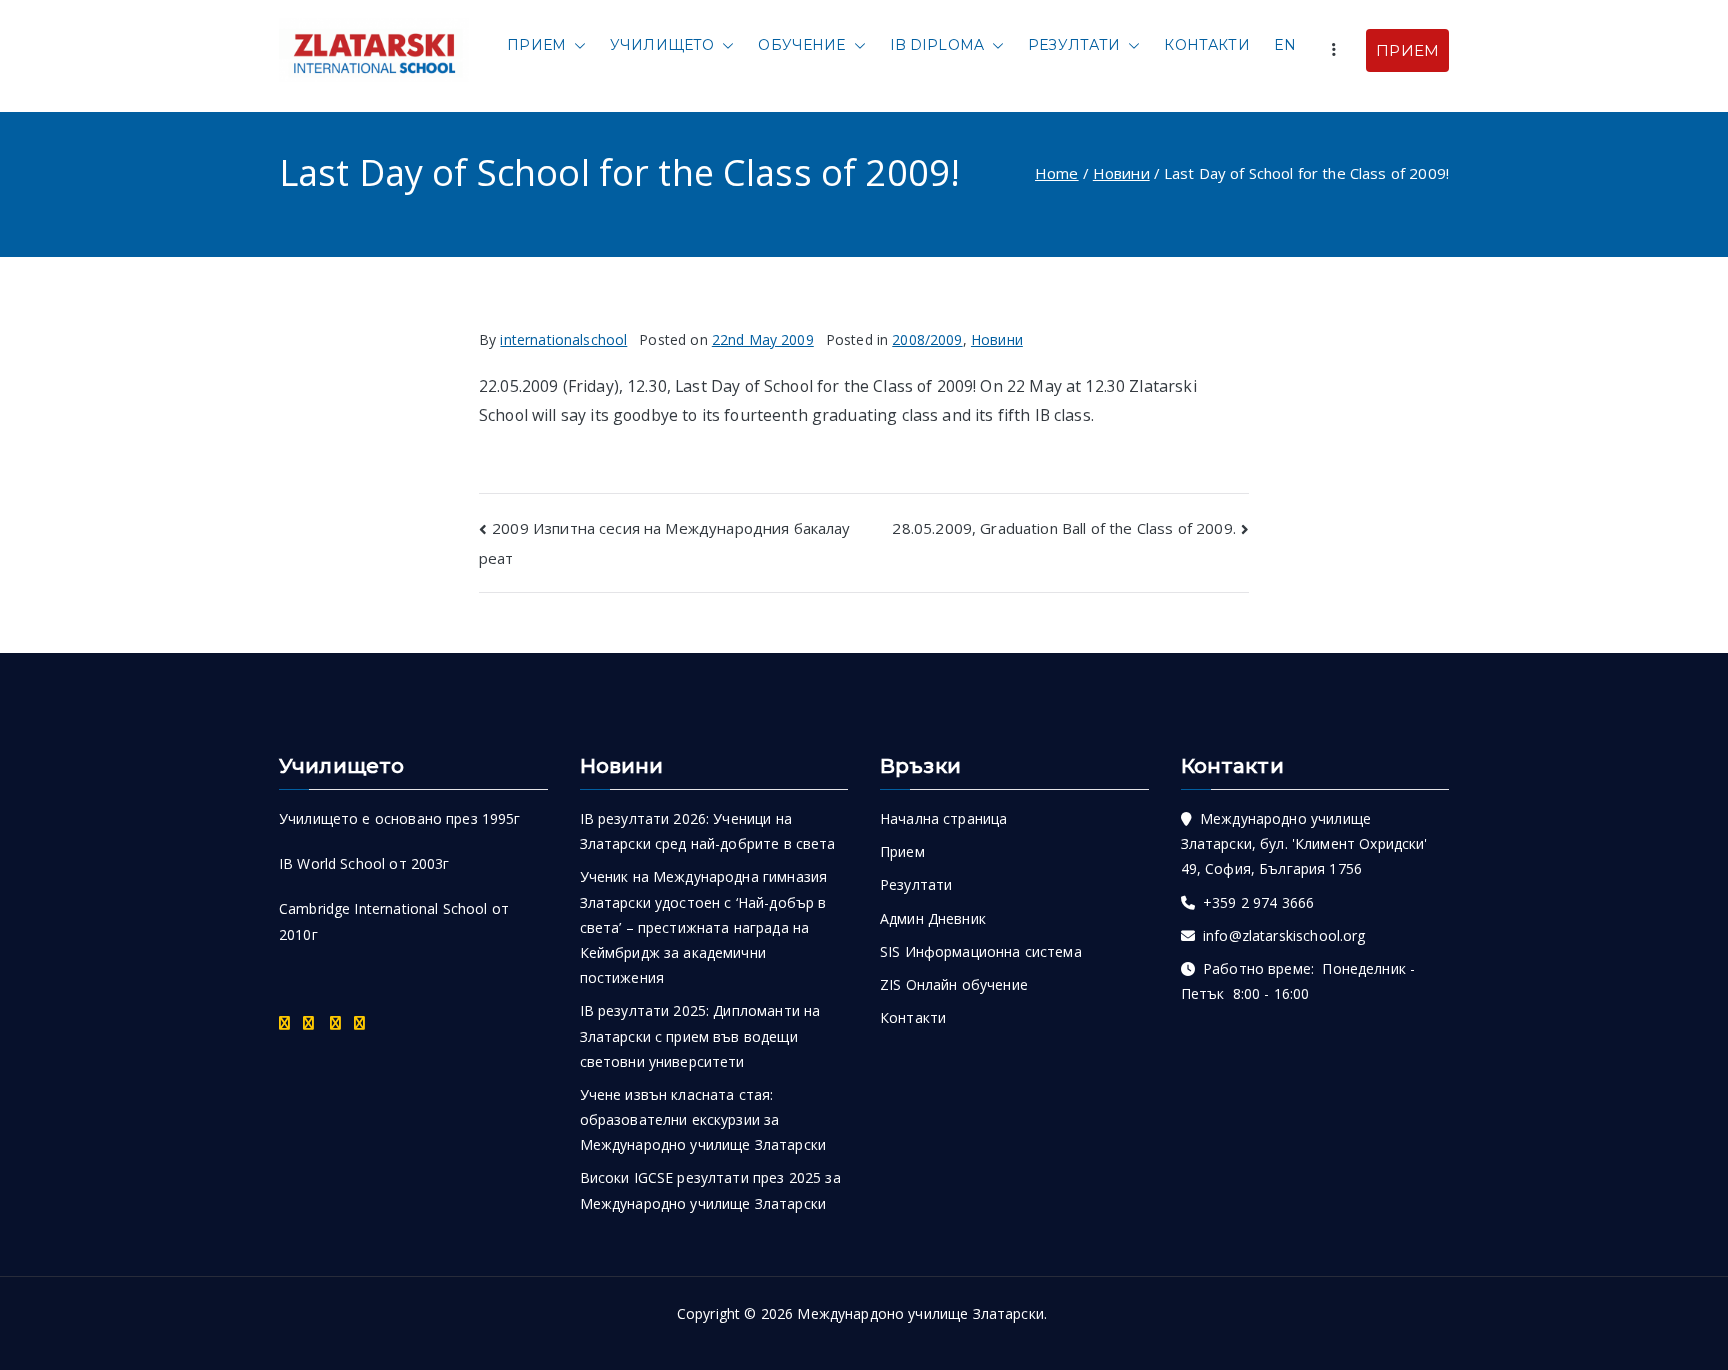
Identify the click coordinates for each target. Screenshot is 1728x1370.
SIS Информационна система (981, 951)
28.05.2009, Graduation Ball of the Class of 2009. (1063, 528)
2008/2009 (927, 339)
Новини (997, 339)
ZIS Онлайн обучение (954, 984)
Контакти (1206, 45)
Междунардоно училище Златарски (920, 1313)
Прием (536, 45)
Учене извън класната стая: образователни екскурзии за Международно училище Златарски (703, 1119)
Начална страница (943, 818)
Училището (662, 45)
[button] (576, 45)
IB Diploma (937, 45)
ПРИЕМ (1407, 50)
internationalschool (563, 339)
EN (1285, 45)
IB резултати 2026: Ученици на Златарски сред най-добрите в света (708, 831)
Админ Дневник (933, 918)
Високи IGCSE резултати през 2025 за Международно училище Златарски (710, 1190)
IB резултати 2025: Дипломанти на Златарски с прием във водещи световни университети (700, 1035)
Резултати (1074, 45)
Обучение (801, 45)
